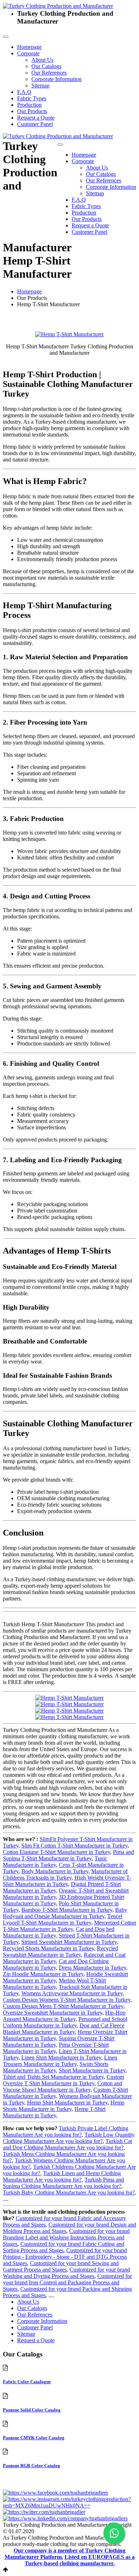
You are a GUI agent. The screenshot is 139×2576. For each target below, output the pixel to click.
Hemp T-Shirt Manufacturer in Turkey (54, 2112)
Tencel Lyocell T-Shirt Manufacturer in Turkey (63, 1919)
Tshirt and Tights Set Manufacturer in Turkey (53, 2077)
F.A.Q (24, 92)
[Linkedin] (65, 2518)
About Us (42, 60)
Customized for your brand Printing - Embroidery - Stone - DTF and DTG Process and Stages (65, 2257)
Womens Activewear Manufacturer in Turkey (72, 1993)
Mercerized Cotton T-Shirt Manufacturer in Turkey (69, 1926)
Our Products (32, 111)
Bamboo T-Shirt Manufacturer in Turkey (67, 1910)
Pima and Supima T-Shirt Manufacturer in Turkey (68, 1855)
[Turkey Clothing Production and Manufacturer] (58, 6)
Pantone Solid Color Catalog (32, 2410)
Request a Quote (36, 118)
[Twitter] (44, 2512)
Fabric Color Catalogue (27, 2382)
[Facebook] (55, 2493)
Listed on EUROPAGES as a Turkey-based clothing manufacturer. (80, 2560)
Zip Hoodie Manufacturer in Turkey (43, 1974)
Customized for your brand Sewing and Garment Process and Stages (61, 2266)
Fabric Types (32, 98)
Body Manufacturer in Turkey (55, 1871)
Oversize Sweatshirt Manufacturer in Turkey (53, 2013)
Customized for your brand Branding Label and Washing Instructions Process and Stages (66, 2237)
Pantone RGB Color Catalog (32, 2466)
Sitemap (40, 85)
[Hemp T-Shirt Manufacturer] (69, 334)
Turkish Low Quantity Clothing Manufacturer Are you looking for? (69, 2138)
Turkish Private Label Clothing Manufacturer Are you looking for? (66, 2131)
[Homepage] (58, 136)
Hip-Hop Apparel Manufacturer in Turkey (64, 2016)
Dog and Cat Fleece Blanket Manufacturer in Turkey (64, 2029)
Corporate (28, 53)
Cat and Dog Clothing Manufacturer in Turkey (56, 1964)
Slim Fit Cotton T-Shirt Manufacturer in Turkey (74, 1846)
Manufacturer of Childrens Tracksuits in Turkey (65, 1874)
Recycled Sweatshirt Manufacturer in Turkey (60, 1952)
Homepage (29, 47)
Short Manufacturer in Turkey (92, 2070)
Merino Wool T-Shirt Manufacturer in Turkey (54, 1984)
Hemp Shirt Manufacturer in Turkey (67, 2103)
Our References (49, 73)
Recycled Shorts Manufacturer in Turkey (48, 1948)
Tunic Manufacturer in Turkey (55, 1862)
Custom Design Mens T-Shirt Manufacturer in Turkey (63, 2006)
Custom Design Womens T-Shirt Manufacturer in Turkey (67, 2000)
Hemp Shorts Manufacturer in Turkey (64, 2106)
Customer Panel (35, 124)
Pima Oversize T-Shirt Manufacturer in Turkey (56, 2048)
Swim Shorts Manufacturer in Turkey (56, 2067)
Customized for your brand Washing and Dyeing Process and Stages (66, 2273)
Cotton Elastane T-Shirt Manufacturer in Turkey (56, 1852)
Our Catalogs (46, 66)
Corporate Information (56, 79)
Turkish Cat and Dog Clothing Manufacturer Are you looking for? (67, 2144)
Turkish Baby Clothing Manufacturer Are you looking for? (69, 2192)
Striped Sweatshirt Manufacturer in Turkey (69, 1942)
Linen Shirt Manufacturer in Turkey (61, 2058)
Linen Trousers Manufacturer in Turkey (60, 2061)
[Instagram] (69, 2506)
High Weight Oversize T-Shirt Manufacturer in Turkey (67, 1881)
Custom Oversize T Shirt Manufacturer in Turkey (63, 2080)
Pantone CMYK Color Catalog (34, 2438)
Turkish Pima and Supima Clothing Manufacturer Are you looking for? (63, 2183)
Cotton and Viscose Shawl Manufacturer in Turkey (63, 2086)
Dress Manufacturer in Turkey (92, 1968)
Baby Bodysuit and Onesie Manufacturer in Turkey (65, 1913)
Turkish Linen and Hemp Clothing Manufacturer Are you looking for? (62, 2176)
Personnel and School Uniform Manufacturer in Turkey (65, 2022)
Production (29, 105)
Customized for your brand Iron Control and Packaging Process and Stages (67, 2282)
